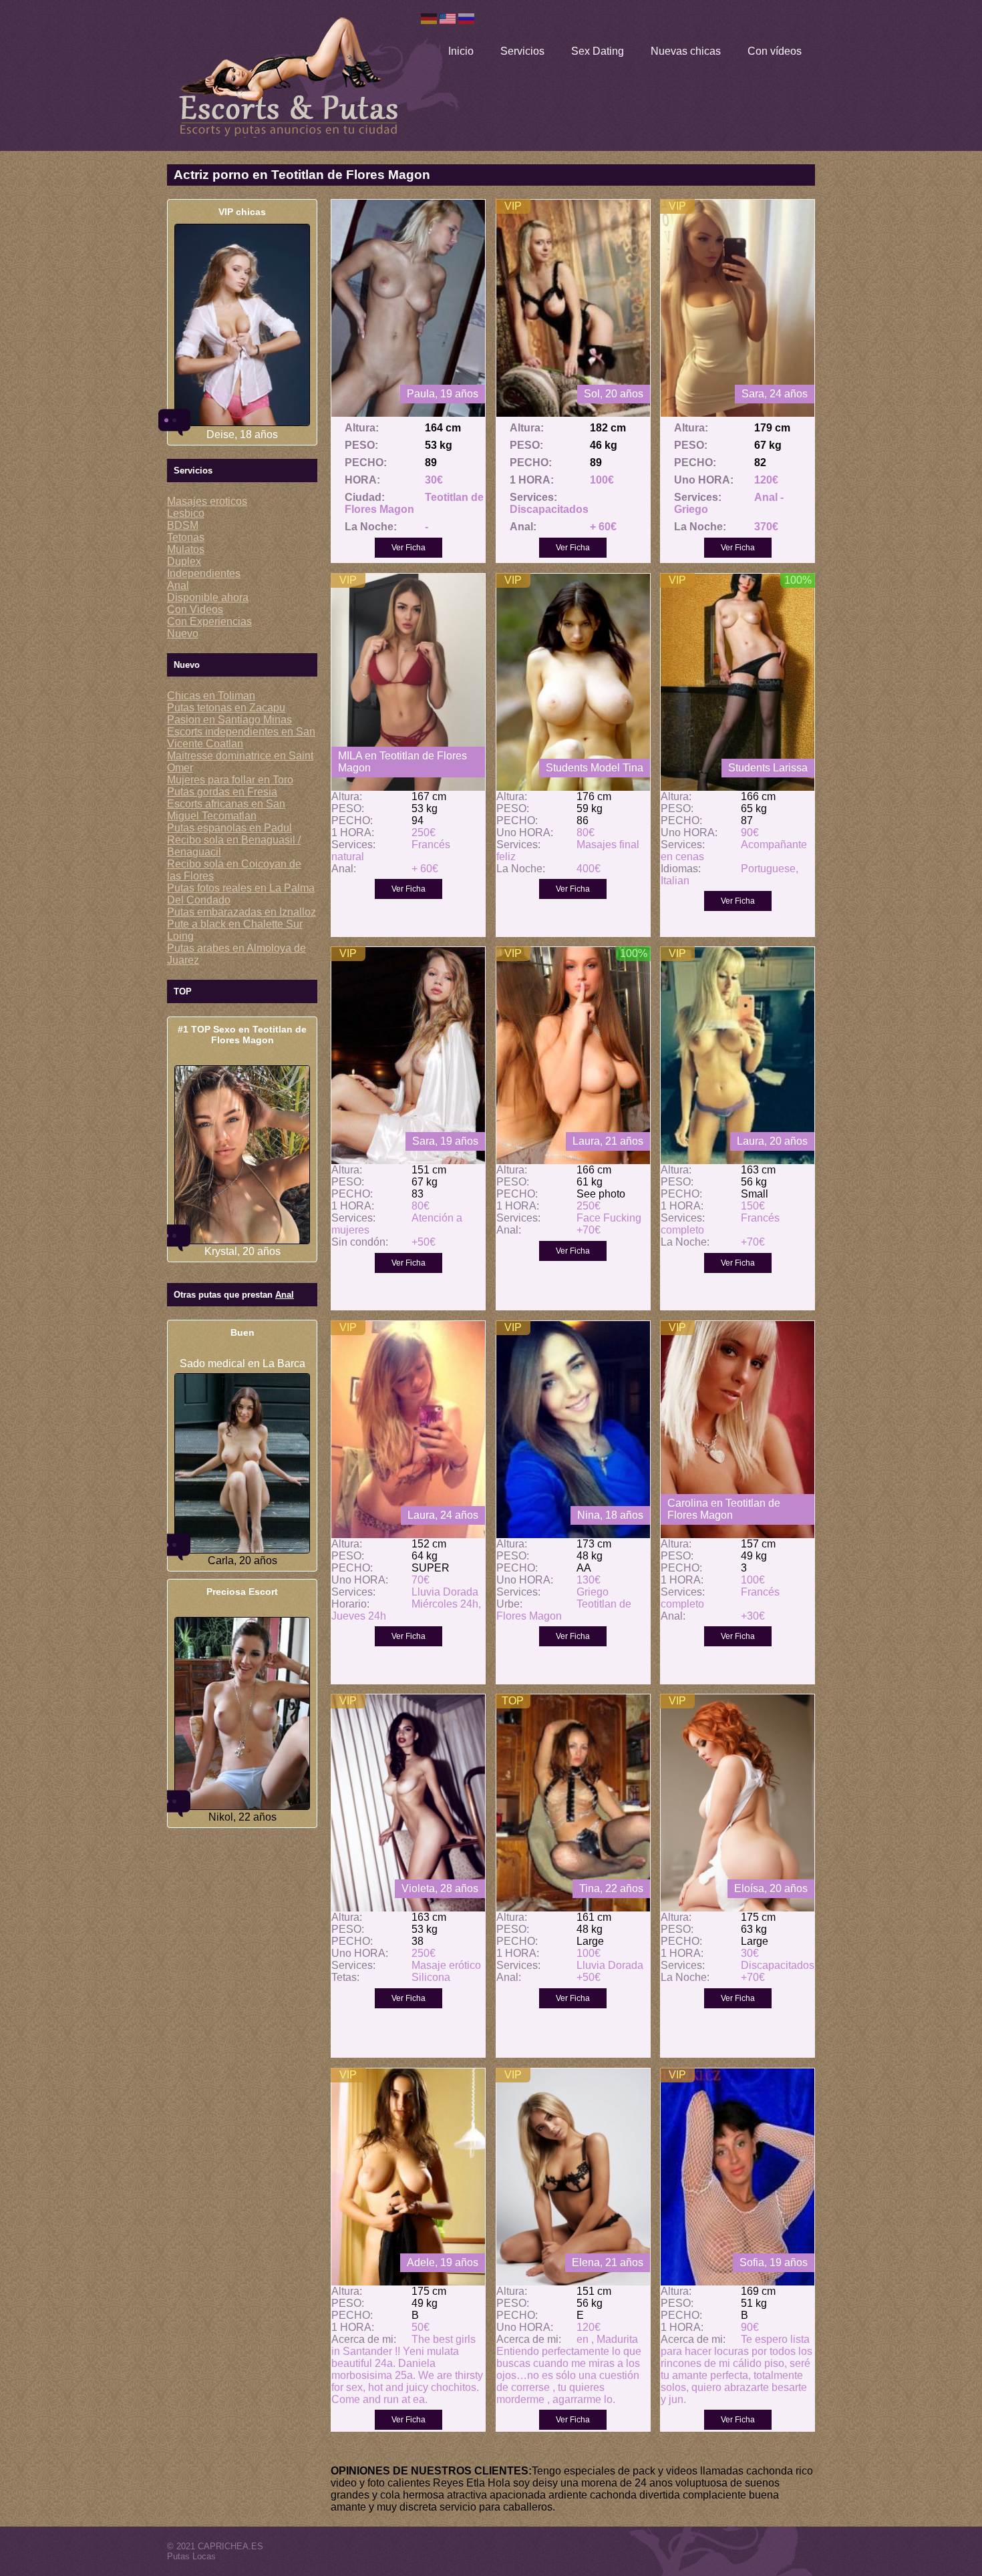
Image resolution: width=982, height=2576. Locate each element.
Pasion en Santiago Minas (229, 720)
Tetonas (186, 537)
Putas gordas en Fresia (222, 792)
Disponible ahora (208, 597)
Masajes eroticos (207, 501)
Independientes (204, 573)
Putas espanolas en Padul (229, 828)
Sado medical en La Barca (242, 1363)
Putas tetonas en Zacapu (226, 708)
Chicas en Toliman (211, 696)
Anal (178, 585)
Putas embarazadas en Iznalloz (241, 912)
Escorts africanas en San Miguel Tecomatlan (226, 810)
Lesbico (186, 513)
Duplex (184, 561)
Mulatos (186, 549)
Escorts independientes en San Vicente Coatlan (241, 738)
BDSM (183, 525)
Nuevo (183, 633)
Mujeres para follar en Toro (230, 780)
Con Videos (195, 609)
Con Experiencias (209, 621)
